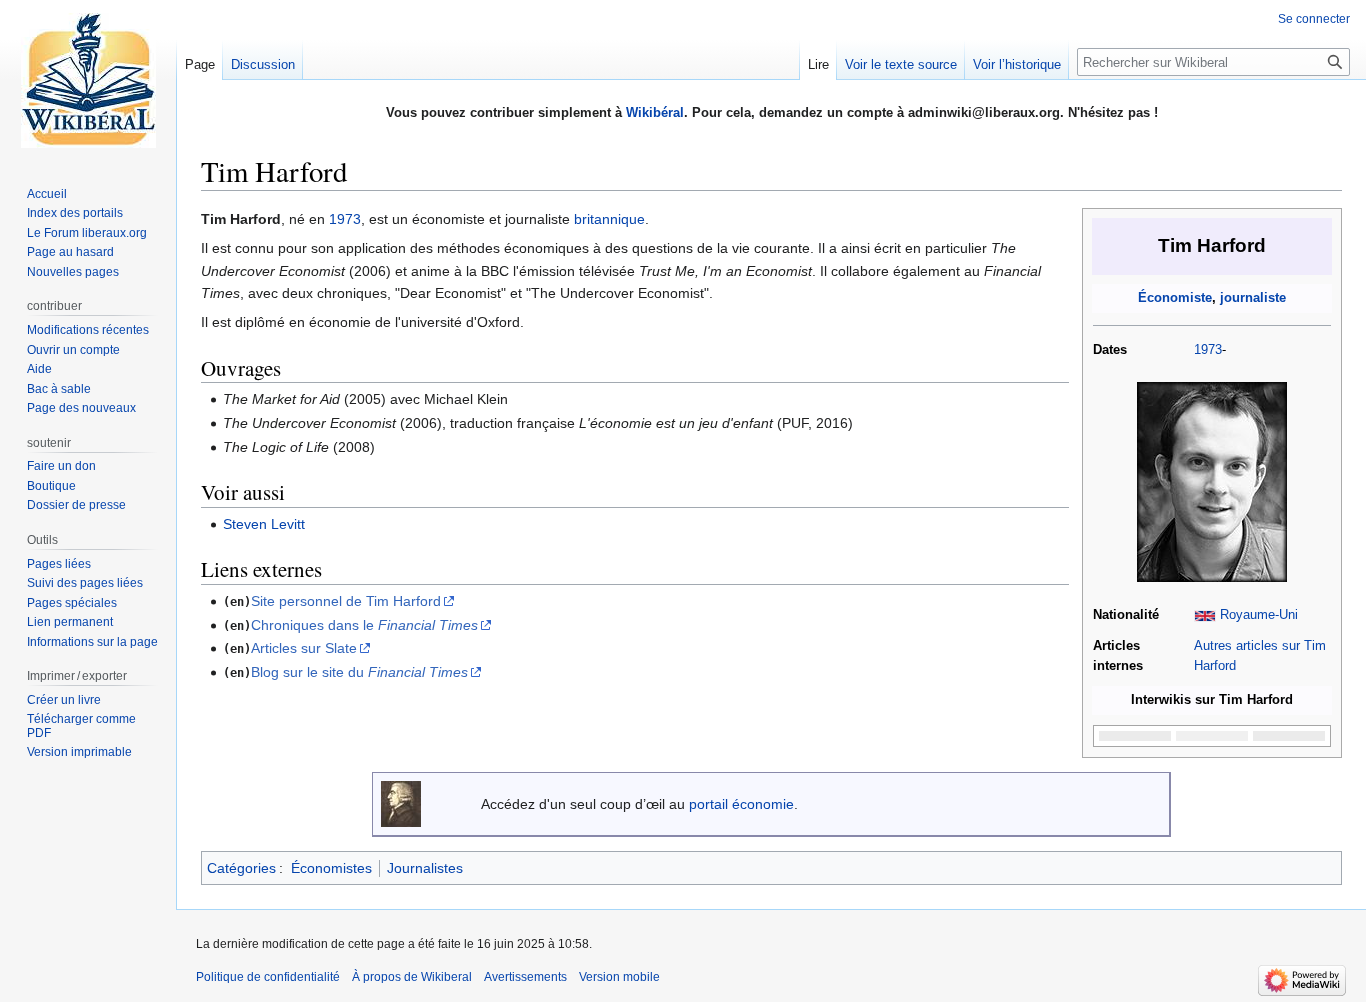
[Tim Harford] (1212, 482)
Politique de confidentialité (268, 977)
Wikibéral (655, 112)
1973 (1208, 350)
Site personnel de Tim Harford (346, 601)
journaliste (1253, 298)
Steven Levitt (264, 524)
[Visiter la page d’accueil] (88, 80)
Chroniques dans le (364, 625)
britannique (609, 219)
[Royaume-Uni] (1205, 615)
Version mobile (619, 977)
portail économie (741, 804)
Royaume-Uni (1259, 615)
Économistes (331, 868)
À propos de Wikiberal (412, 977)
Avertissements (525, 977)
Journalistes (425, 868)
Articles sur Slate (304, 648)
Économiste (1175, 298)
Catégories (241, 868)
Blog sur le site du (359, 672)
